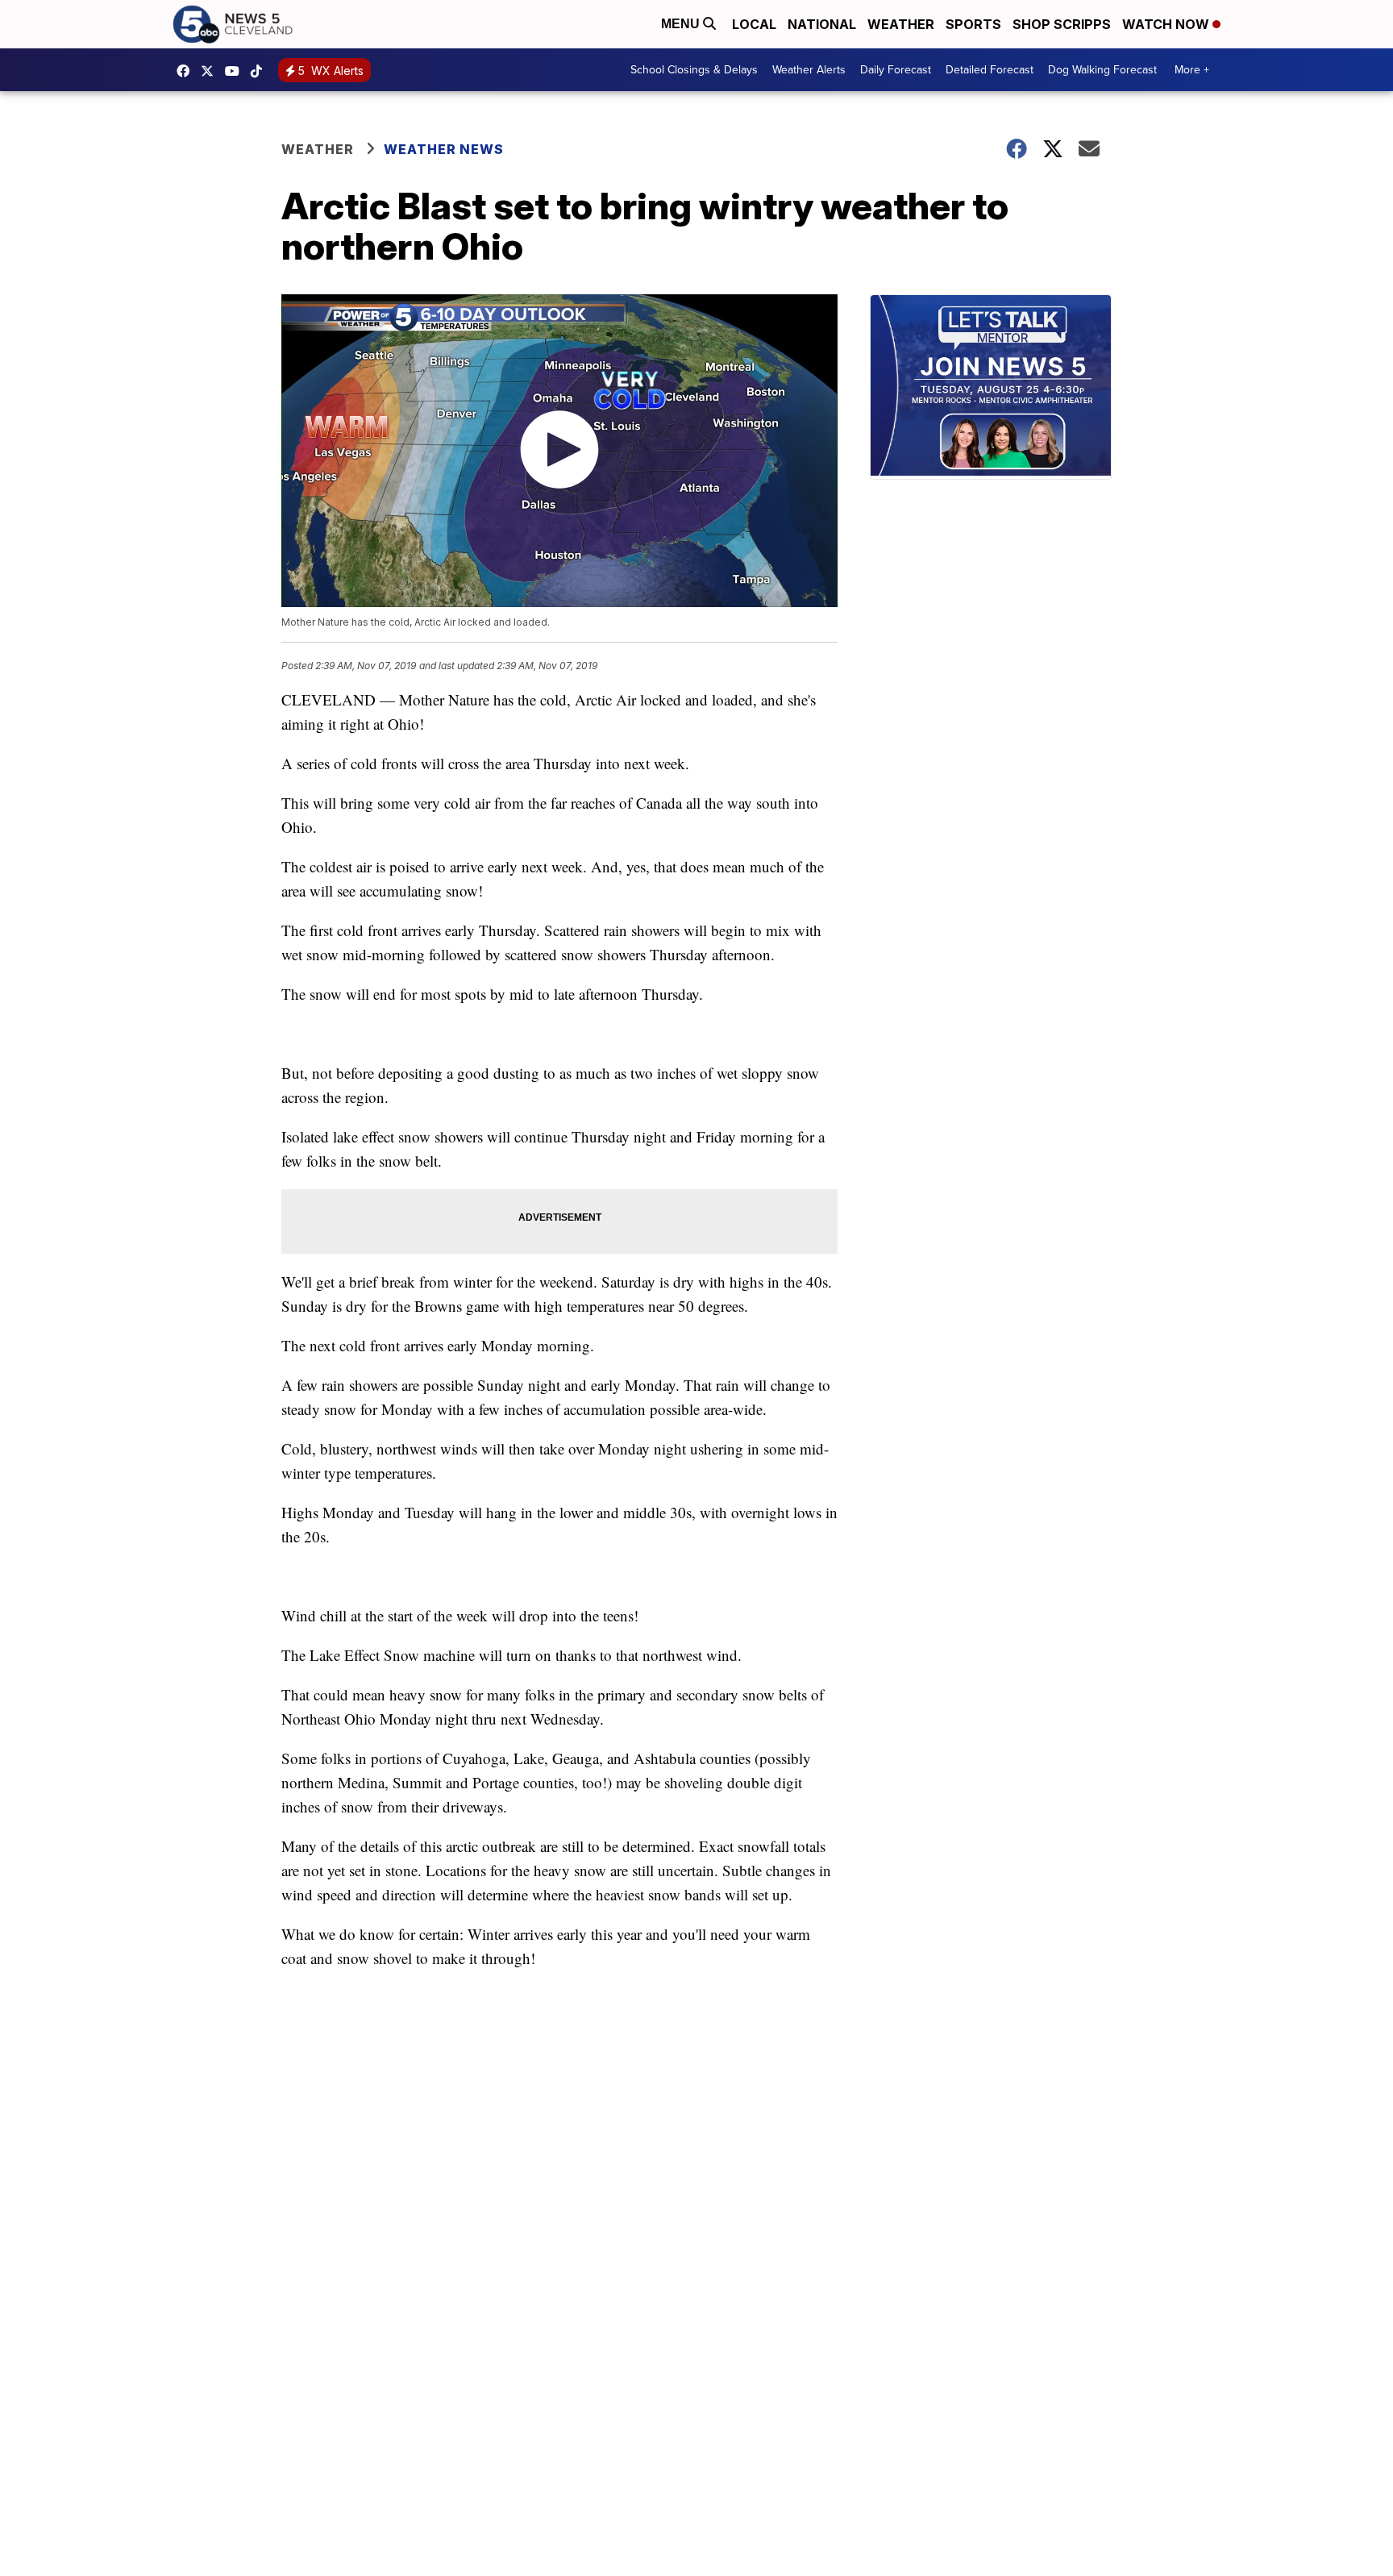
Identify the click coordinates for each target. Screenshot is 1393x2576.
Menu (682, 24)
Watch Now (1167, 24)
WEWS (211, 71)
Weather (901, 24)
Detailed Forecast (990, 70)
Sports (973, 24)
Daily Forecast (896, 70)
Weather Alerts (809, 70)
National (822, 24)
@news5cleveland (260, 71)
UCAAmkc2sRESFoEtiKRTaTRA (236, 71)
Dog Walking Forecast (1102, 70)
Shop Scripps (1062, 24)
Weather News (444, 149)
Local (754, 24)
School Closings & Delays (694, 70)
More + (1192, 70)
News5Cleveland (187, 71)
